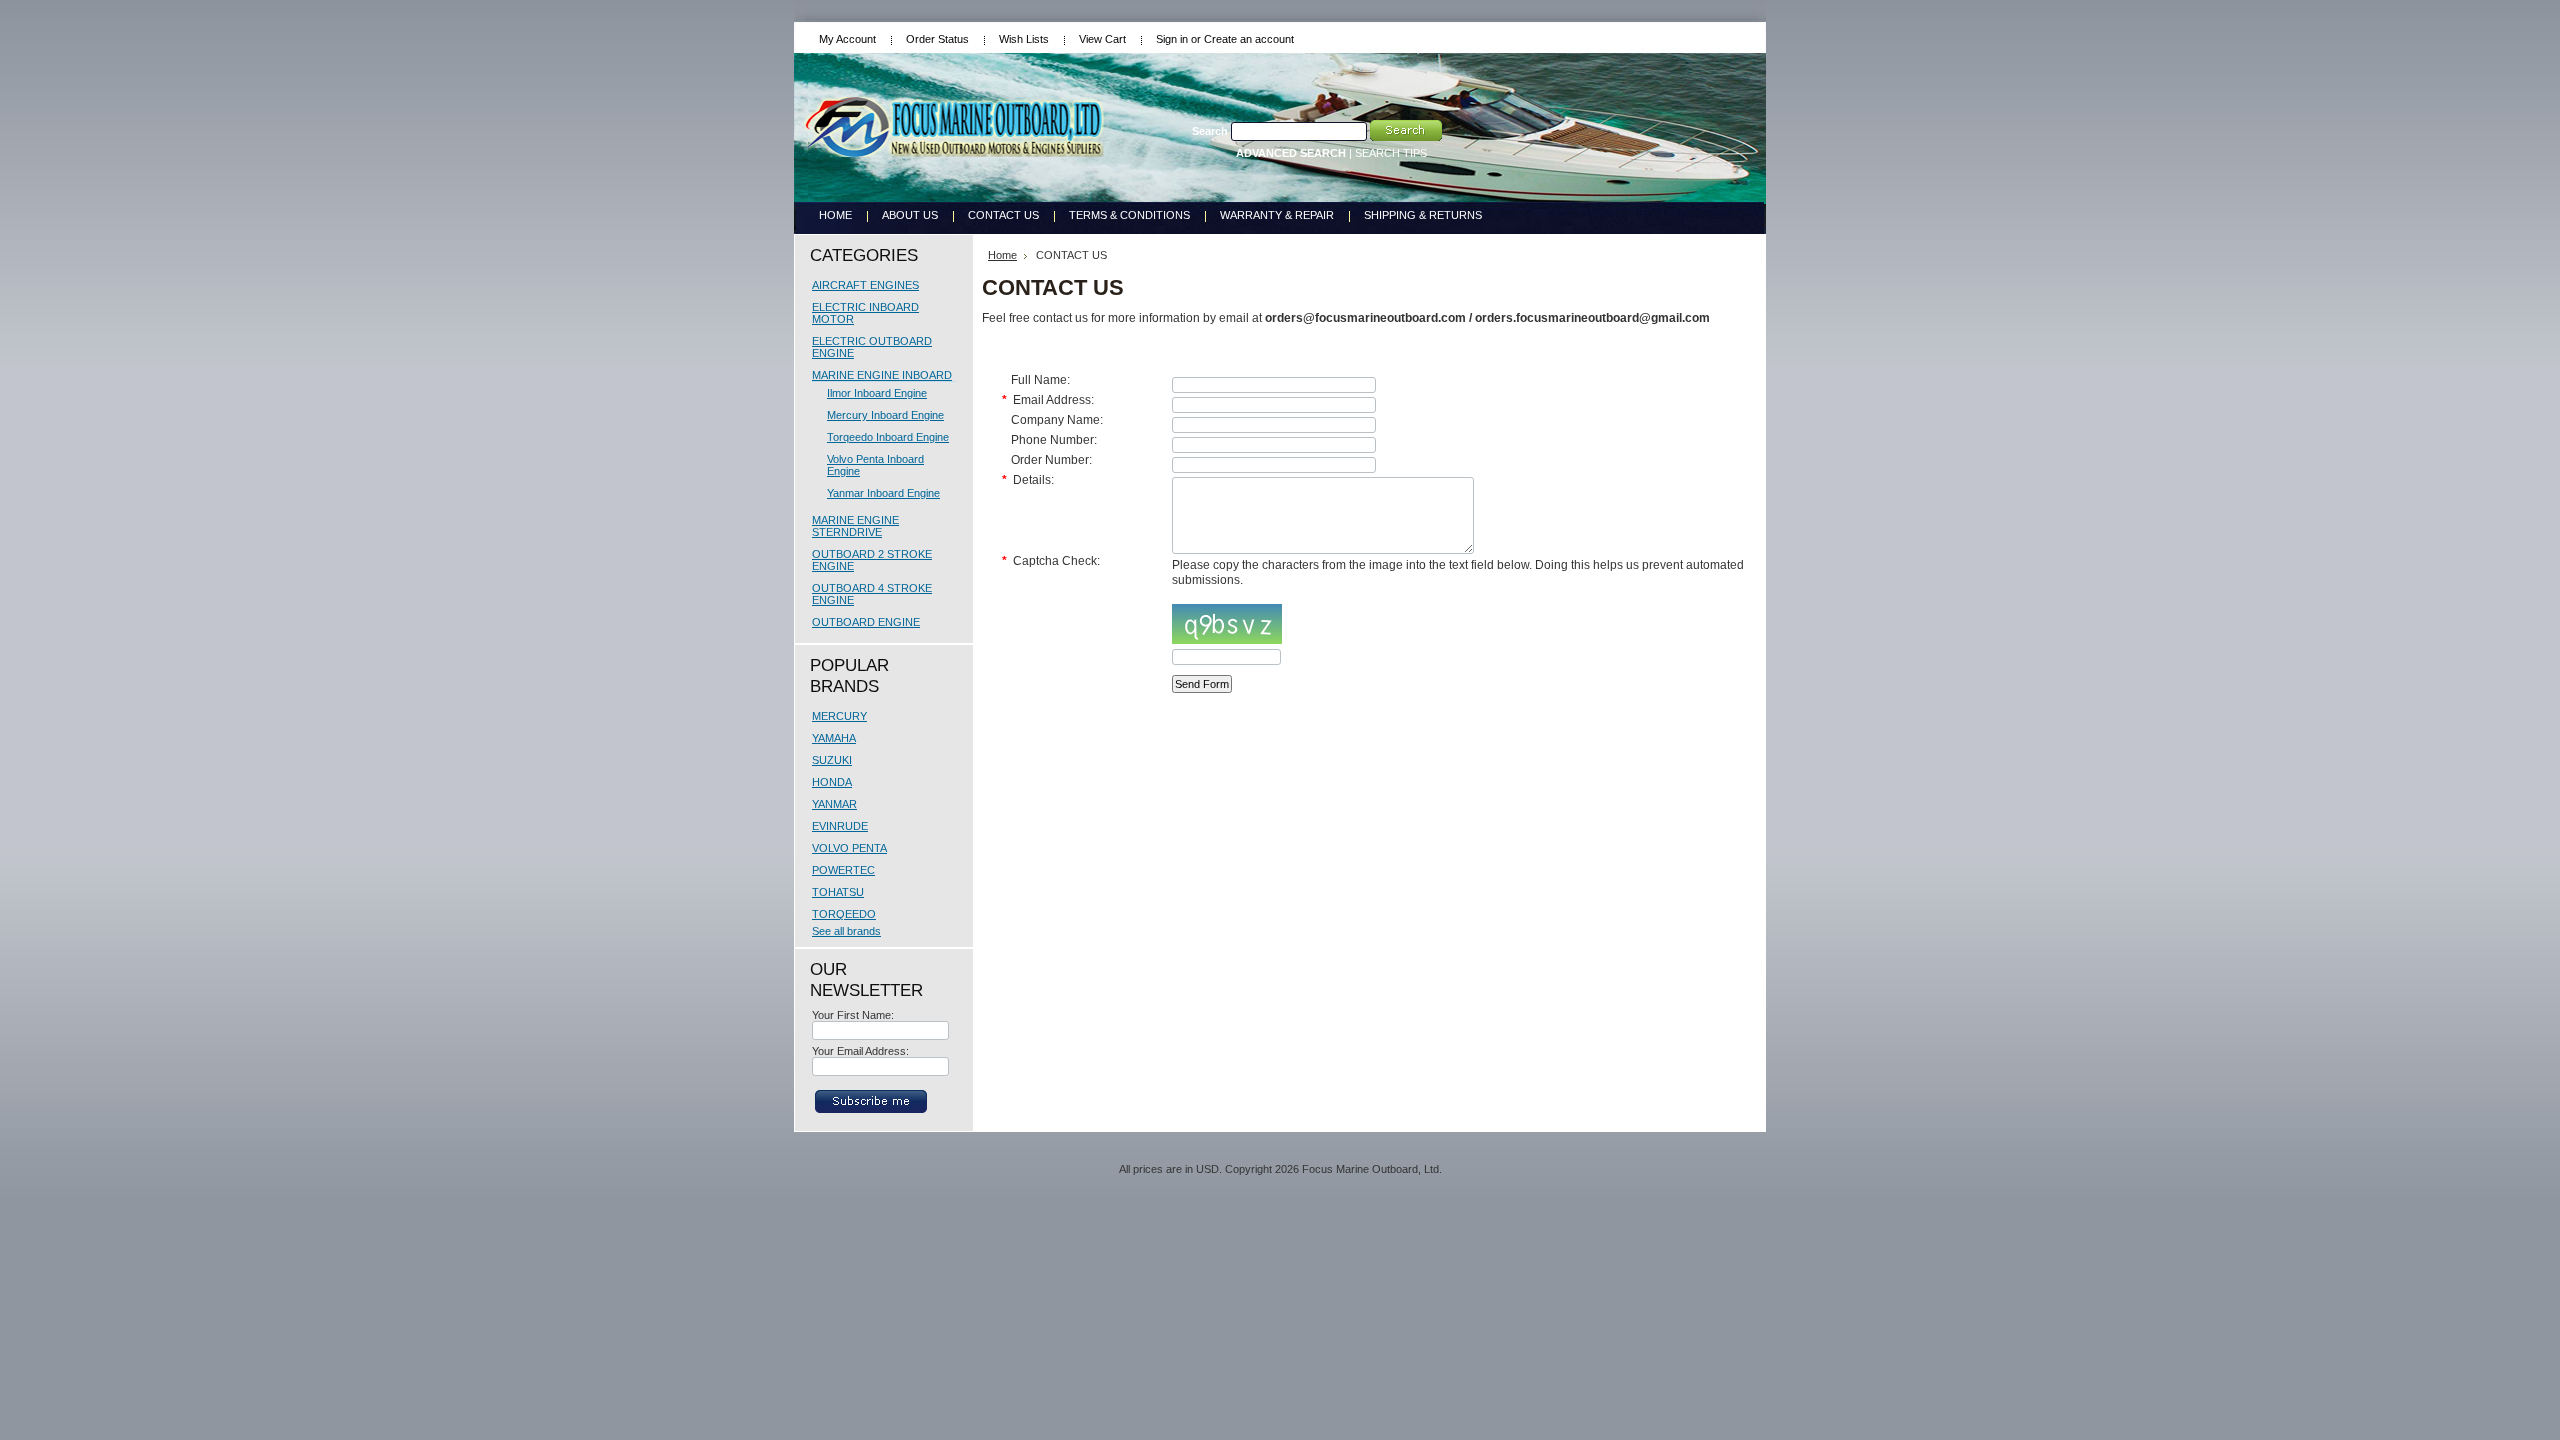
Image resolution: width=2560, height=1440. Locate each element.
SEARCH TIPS (1391, 153)
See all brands (846, 931)
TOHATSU (838, 892)
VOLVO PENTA (849, 848)
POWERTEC (843, 870)
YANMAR (834, 804)
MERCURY (839, 716)
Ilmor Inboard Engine (877, 393)
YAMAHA (834, 738)
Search (1210, 131)
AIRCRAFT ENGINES (865, 285)
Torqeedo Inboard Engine (888, 437)
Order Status (937, 39)
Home (1002, 255)
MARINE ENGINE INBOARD (882, 375)
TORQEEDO (844, 914)
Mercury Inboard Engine (885, 415)
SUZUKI (832, 760)
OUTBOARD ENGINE (866, 622)
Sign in (1172, 39)
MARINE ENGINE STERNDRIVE (855, 526)
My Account (847, 39)
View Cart (1102, 39)
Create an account (1249, 39)
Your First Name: (853, 1015)
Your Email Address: (860, 1051)
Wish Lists (1024, 39)
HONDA (832, 782)
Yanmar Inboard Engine (883, 493)
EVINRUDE (840, 826)
